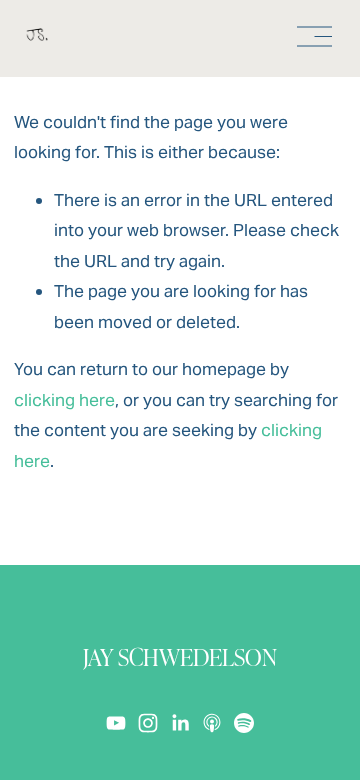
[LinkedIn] (180, 723)
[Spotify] (244, 723)
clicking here (64, 400)
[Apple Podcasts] (212, 723)
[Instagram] (148, 723)
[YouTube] (116, 723)
